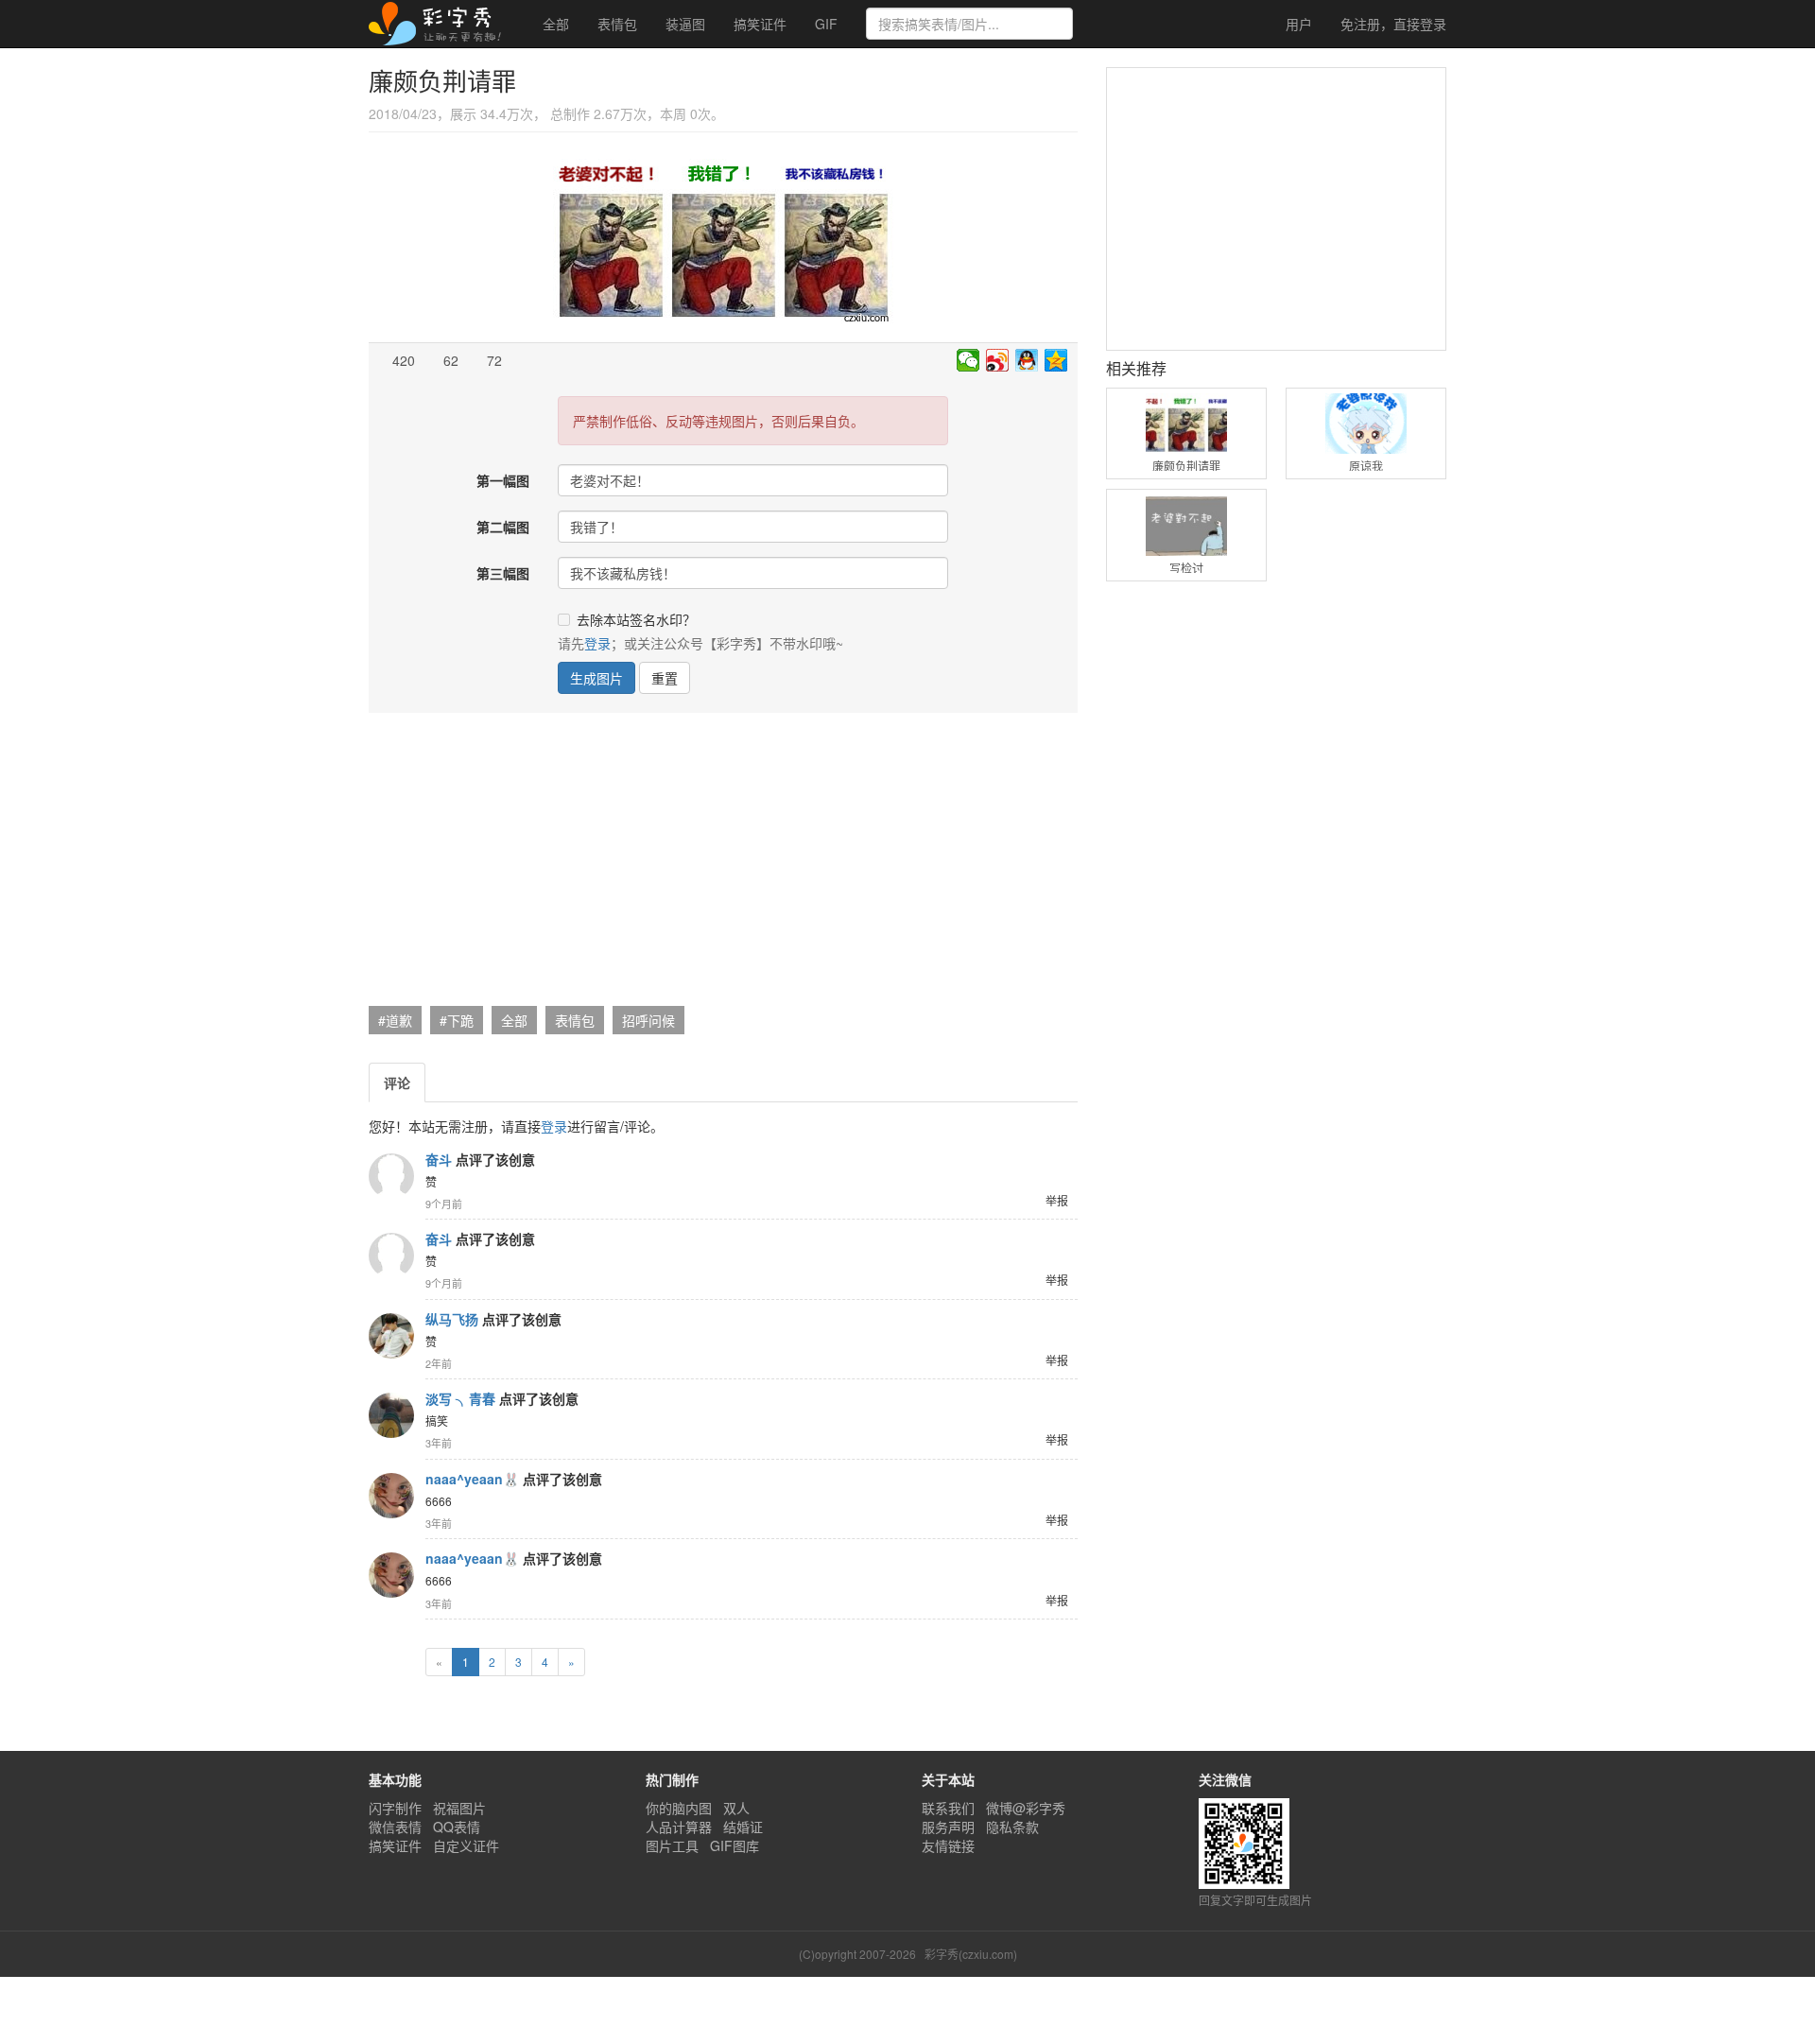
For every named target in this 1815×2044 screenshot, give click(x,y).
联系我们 (948, 1808)
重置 (665, 678)
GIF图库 (735, 1845)
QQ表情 (457, 1827)
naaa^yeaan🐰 (472, 1479)
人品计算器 (679, 1827)
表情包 (617, 24)
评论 (397, 1083)
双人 (736, 1808)
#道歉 (395, 1020)
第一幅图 (503, 480)
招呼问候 (648, 1020)
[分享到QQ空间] (1056, 360)
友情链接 (948, 1845)
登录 (1393, 24)
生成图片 (596, 678)
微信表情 (395, 1827)
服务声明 (948, 1827)
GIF (826, 24)
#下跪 (457, 1020)
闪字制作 (395, 1808)
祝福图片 (459, 1808)
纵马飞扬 (452, 1319)
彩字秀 (441, 24)
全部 (556, 24)
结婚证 (743, 1827)
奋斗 (439, 1159)
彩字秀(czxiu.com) (971, 1954)
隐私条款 (1012, 1827)
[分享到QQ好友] (1027, 360)
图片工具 (672, 1845)
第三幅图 (503, 573)
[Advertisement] (721, 864)
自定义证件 (466, 1845)
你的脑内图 (679, 1808)
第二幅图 (503, 527)
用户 (1297, 24)
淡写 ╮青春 (460, 1398)
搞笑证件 (760, 24)
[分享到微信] (968, 360)
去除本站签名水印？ (636, 619)
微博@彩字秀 (1026, 1808)
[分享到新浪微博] (998, 360)
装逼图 (685, 24)
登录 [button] (597, 643)
